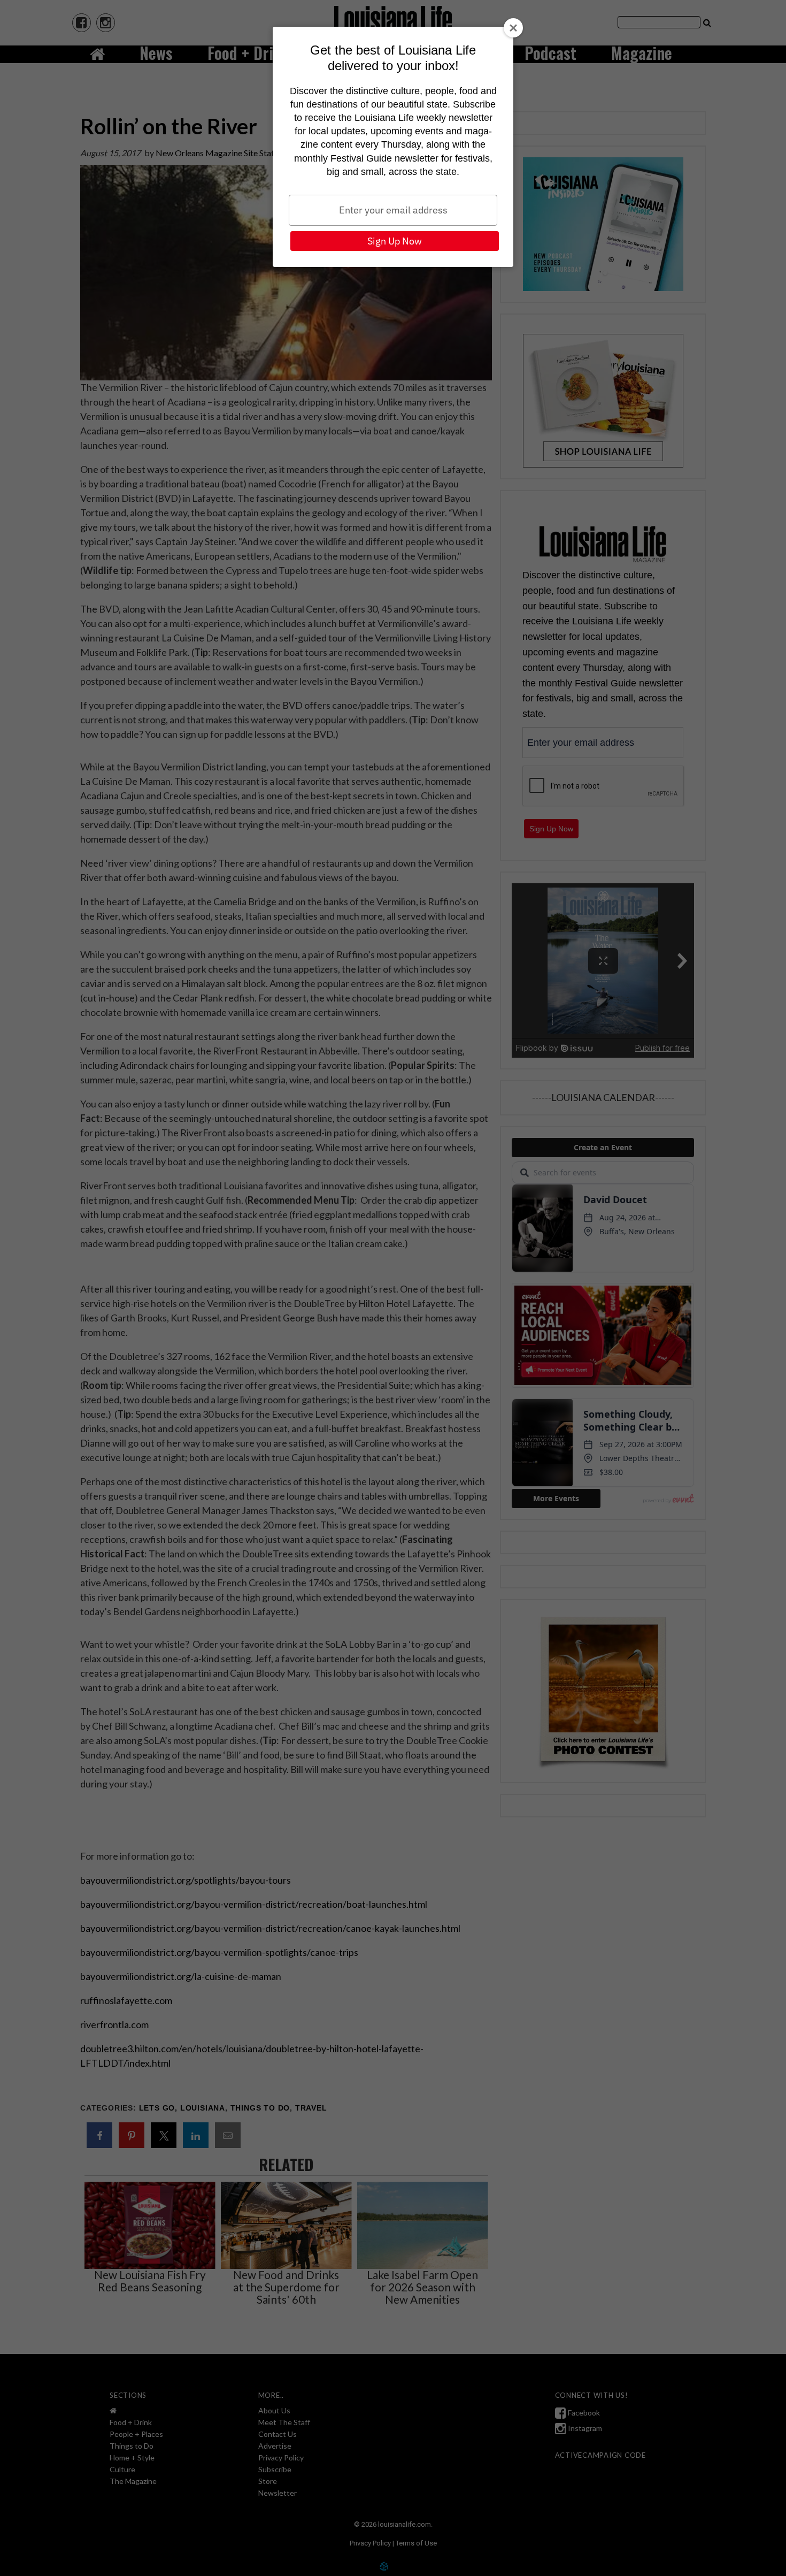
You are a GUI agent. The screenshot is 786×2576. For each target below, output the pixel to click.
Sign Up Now (395, 241)
